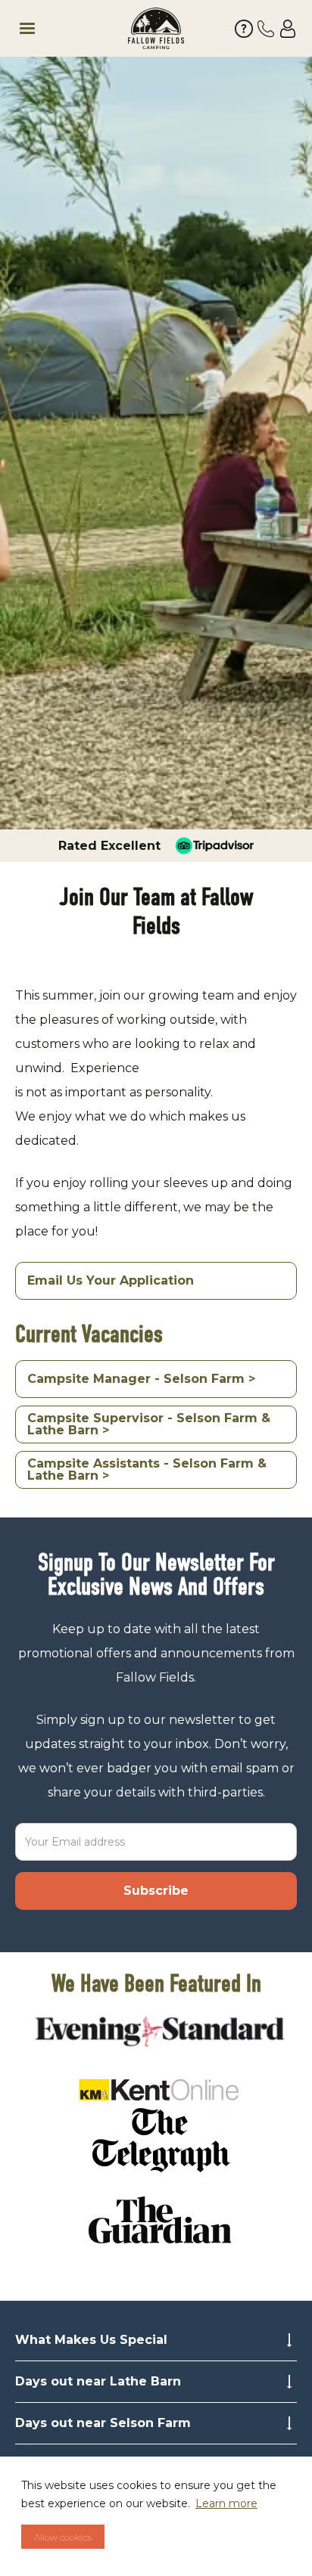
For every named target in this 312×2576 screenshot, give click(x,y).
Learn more (226, 2503)
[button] (62, 29)
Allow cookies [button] (63, 2537)
